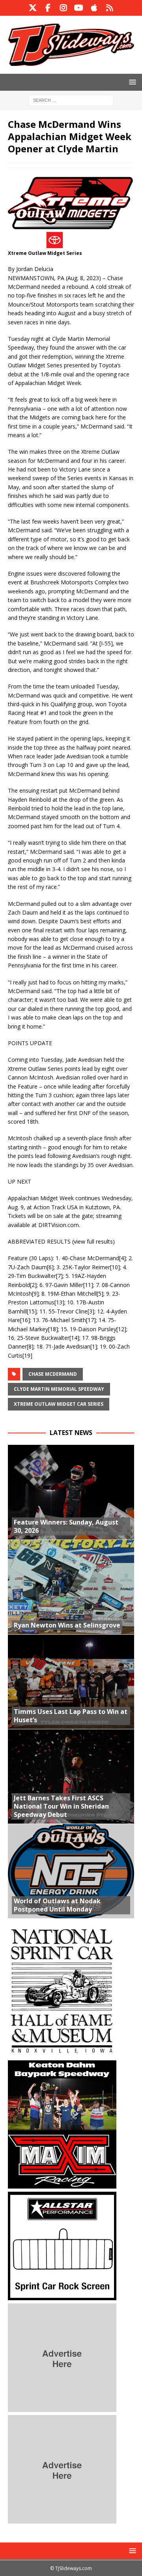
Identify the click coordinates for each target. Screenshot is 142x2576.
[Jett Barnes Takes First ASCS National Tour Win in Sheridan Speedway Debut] (71, 1776)
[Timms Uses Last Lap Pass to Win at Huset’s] (71, 1682)
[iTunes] (94, 8)
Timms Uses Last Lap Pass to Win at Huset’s (71, 1716)
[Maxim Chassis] (62, 2184)
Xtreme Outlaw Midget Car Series (59, 1404)
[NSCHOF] (62, 2052)
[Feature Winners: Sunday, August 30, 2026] (71, 1492)
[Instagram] (63, 8)
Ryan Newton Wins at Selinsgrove (67, 1625)
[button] (131, 82)
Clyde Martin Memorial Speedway (59, 1389)
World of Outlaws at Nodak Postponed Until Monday (57, 1905)
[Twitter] (33, 8)
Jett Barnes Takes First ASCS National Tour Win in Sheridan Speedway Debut (61, 1806)
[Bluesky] (109, 8)
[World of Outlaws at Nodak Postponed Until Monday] (71, 1871)
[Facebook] (48, 8)
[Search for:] (71, 100)
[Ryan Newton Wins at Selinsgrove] (71, 1587)
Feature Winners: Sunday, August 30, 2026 (66, 1526)
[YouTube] (79, 8)
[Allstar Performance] (62, 2295)
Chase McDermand (53, 1374)
